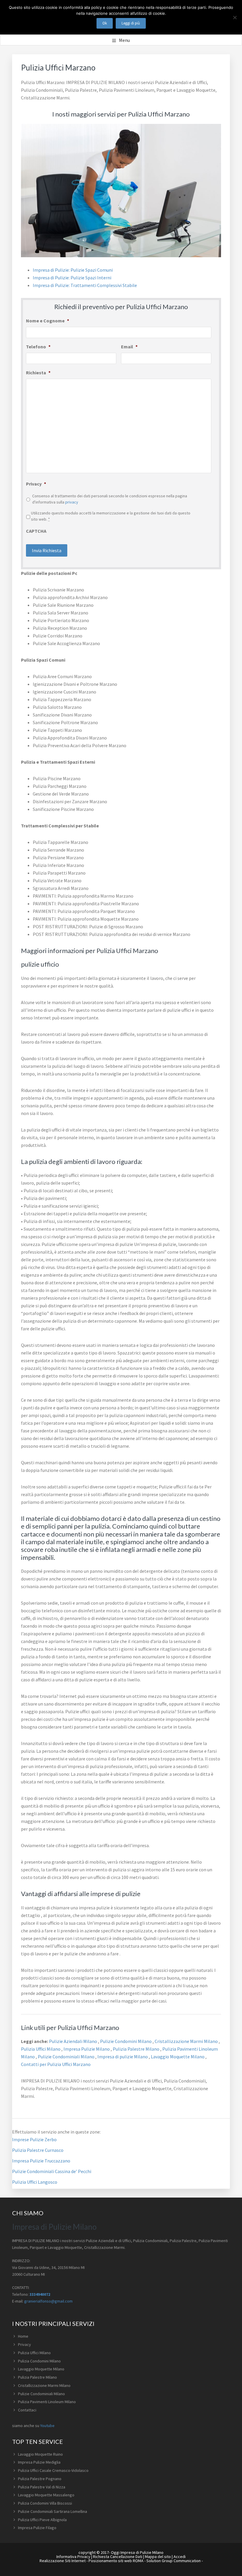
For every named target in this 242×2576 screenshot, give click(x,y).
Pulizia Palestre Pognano (40, 2479)
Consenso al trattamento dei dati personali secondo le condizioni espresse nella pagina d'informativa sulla (110, 499)
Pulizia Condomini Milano (39, 2361)
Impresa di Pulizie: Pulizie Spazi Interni (72, 278)
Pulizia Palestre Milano (136, 2049)
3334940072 (40, 2294)
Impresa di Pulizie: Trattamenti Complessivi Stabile (85, 285)
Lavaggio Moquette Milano (178, 2057)
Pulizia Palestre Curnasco (38, 2150)
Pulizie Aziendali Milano (73, 2041)
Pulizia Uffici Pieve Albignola (42, 2520)
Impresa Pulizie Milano (87, 2049)
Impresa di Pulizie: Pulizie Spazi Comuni (73, 270)
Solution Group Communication (174, 2561)
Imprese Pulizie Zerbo (34, 2139)
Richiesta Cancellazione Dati (118, 2557)
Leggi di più (131, 23)
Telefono (38, 347)
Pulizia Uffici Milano (41, 2049)
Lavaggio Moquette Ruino (40, 2454)
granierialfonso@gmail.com (48, 2301)
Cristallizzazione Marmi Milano (187, 2041)
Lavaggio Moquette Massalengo (46, 2495)
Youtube (47, 2426)
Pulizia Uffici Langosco (35, 2182)
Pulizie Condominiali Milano (67, 2057)
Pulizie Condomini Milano (126, 2041)
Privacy (36, 484)
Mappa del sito (158, 2557)
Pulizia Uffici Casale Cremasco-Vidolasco (53, 2470)
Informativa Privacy (73, 2557)
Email (129, 347)
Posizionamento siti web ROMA (116, 2561)
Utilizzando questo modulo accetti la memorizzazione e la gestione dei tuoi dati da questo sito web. (111, 516)
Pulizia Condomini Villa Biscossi (45, 2503)
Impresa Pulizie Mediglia (39, 2462)
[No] (235, 17)
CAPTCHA (36, 531)
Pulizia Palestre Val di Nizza (42, 2487)
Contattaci (27, 2410)
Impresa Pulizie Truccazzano (41, 2161)
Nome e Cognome (48, 321)
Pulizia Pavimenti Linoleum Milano (47, 2402)
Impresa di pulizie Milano (123, 2057)
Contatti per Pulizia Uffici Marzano (56, 2064)
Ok (105, 23)
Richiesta (38, 373)
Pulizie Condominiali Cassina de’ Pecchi (52, 2171)
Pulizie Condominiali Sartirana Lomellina (53, 2511)
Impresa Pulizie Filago (37, 2528)
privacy (72, 502)
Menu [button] (124, 40)
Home (23, 2336)
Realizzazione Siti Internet (63, 2561)
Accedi (180, 2557)
